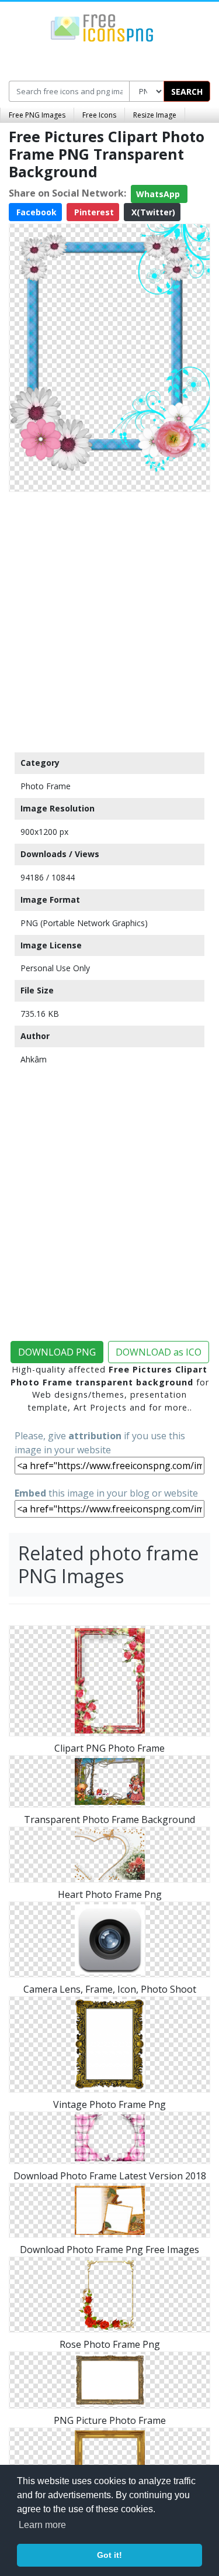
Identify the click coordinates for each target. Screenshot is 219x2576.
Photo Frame (46, 786)
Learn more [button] (42, 2525)
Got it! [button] (109, 2555)
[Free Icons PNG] (102, 27)
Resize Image (155, 115)
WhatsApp (159, 194)
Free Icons (99, 115)
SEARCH (187, 92)
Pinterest (93, 212)
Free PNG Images (37, 115)
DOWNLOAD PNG (57, 1352)
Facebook (35, 212)
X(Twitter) (152, 212)
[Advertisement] (109, 619)
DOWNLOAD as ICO (159, 1352)
